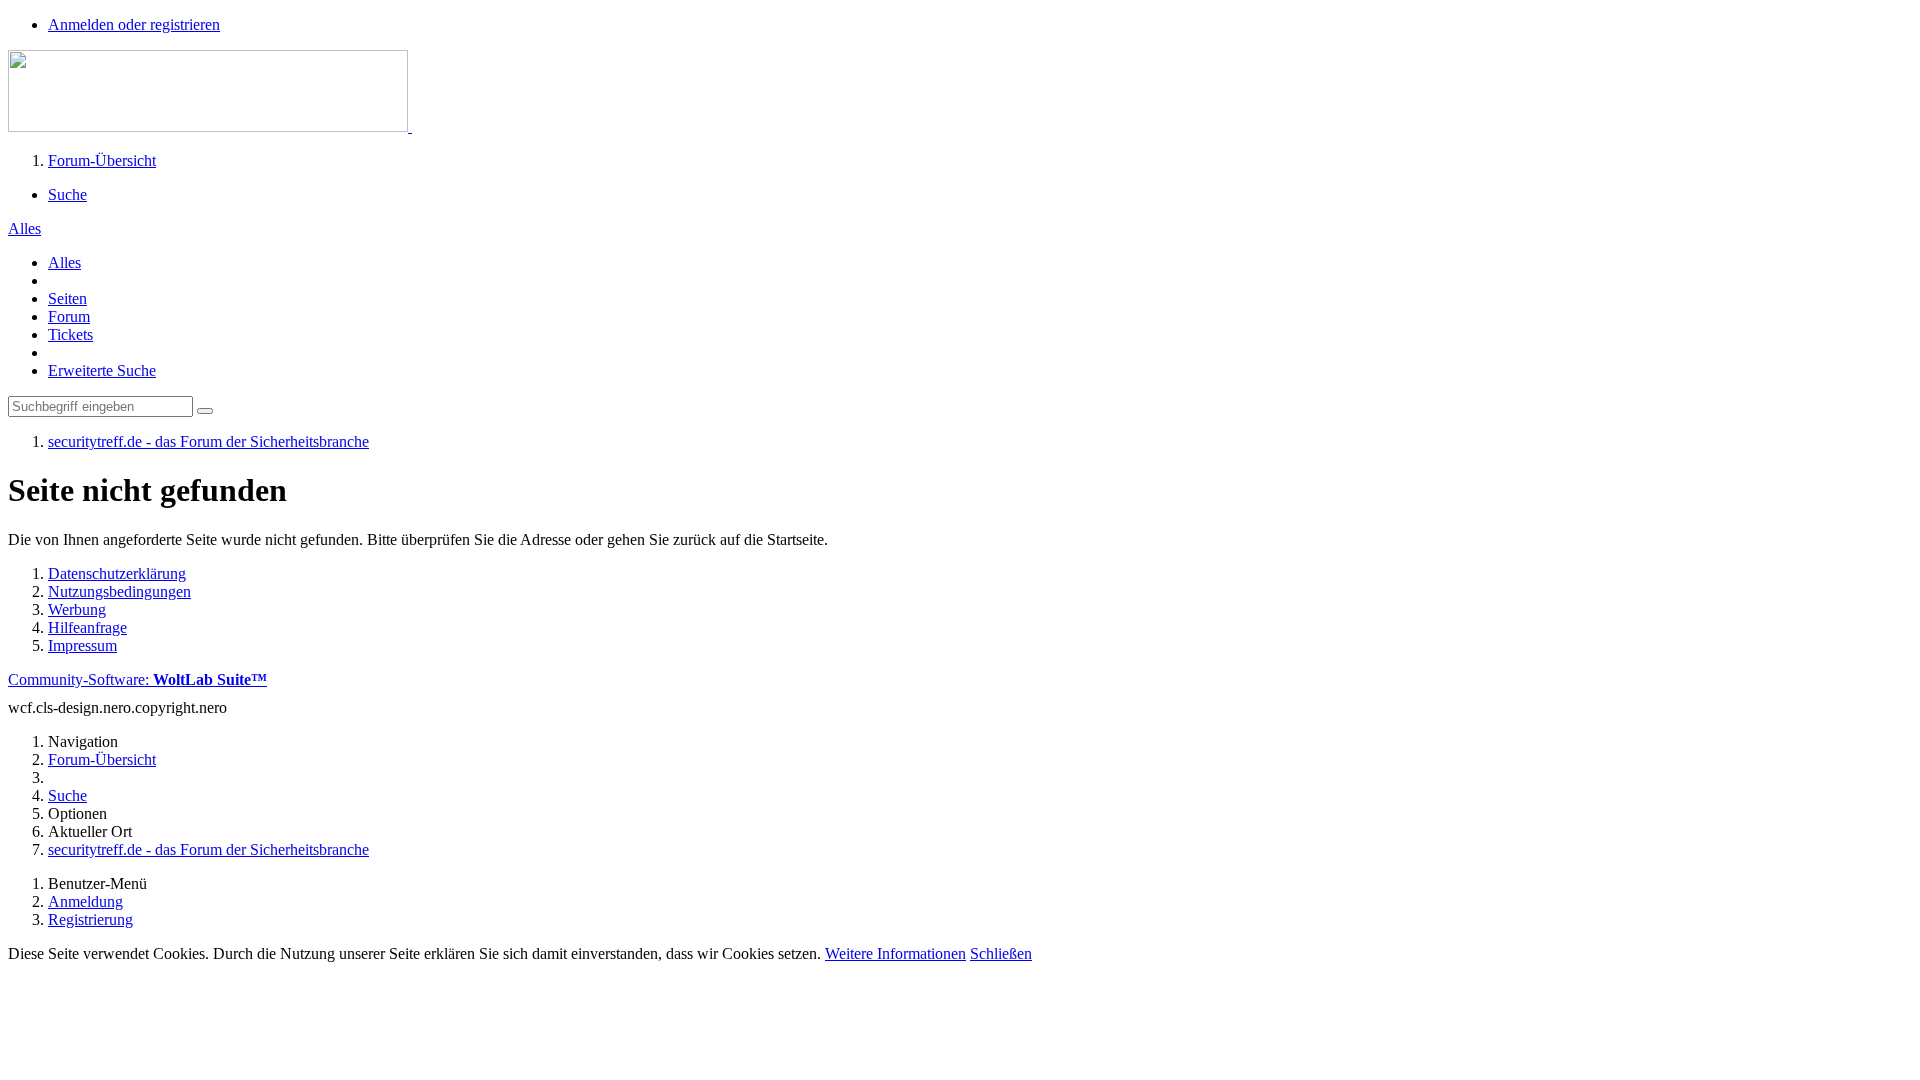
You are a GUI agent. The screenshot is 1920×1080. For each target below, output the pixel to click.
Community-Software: (137, 679)
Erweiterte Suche (102, 370)
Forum (69, 316)
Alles (64, 262)
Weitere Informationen (895, 953)
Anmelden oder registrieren (134, 24)
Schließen (1001, 953)
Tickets (70, 334)
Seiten (67, 298)
